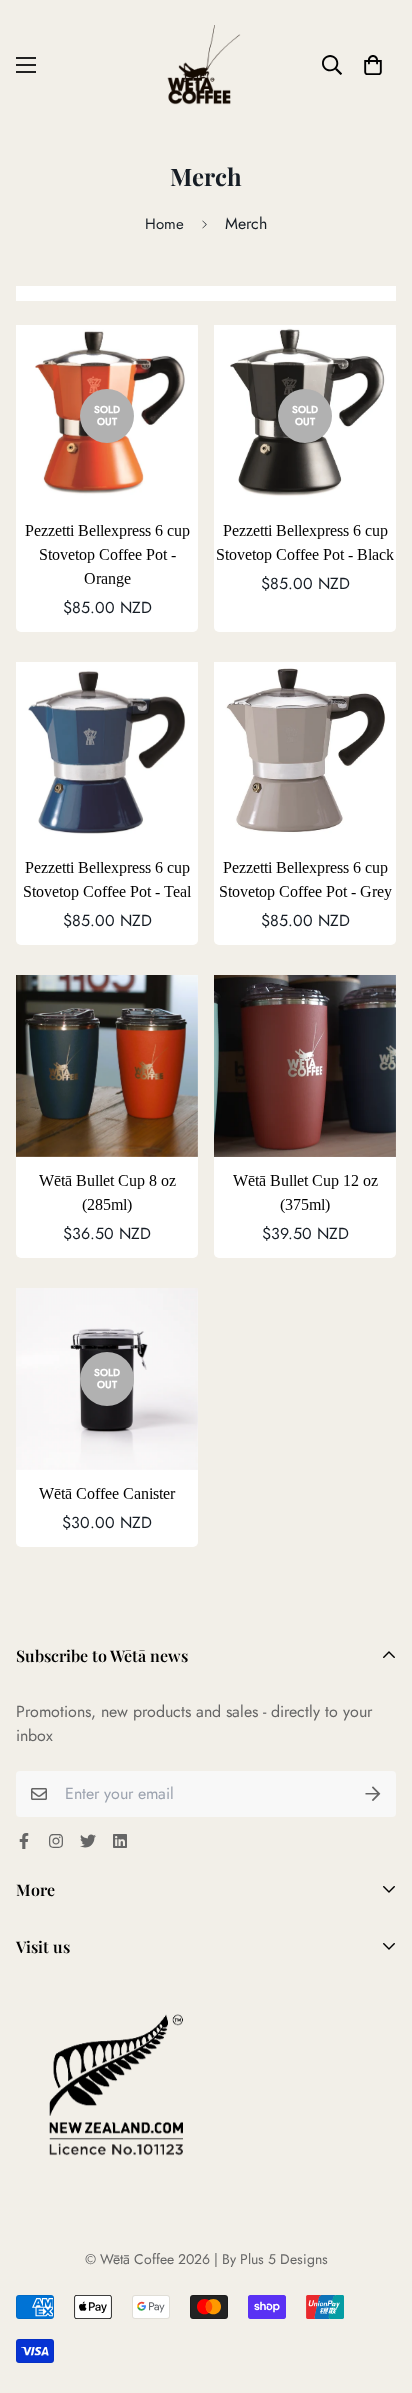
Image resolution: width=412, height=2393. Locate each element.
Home (164, 224)
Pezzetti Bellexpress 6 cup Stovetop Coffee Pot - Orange (107, 554)
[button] (373, 65)
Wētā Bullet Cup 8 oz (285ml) (107, 1192)
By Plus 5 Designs (275, 2259)
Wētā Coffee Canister (107, 1493)
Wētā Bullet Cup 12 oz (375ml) (305, 1192)
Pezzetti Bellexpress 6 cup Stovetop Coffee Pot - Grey (305, 879)
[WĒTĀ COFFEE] (206, 65)
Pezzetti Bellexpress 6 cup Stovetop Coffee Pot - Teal (107, 879)
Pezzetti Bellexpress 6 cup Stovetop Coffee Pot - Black (305, 542)
